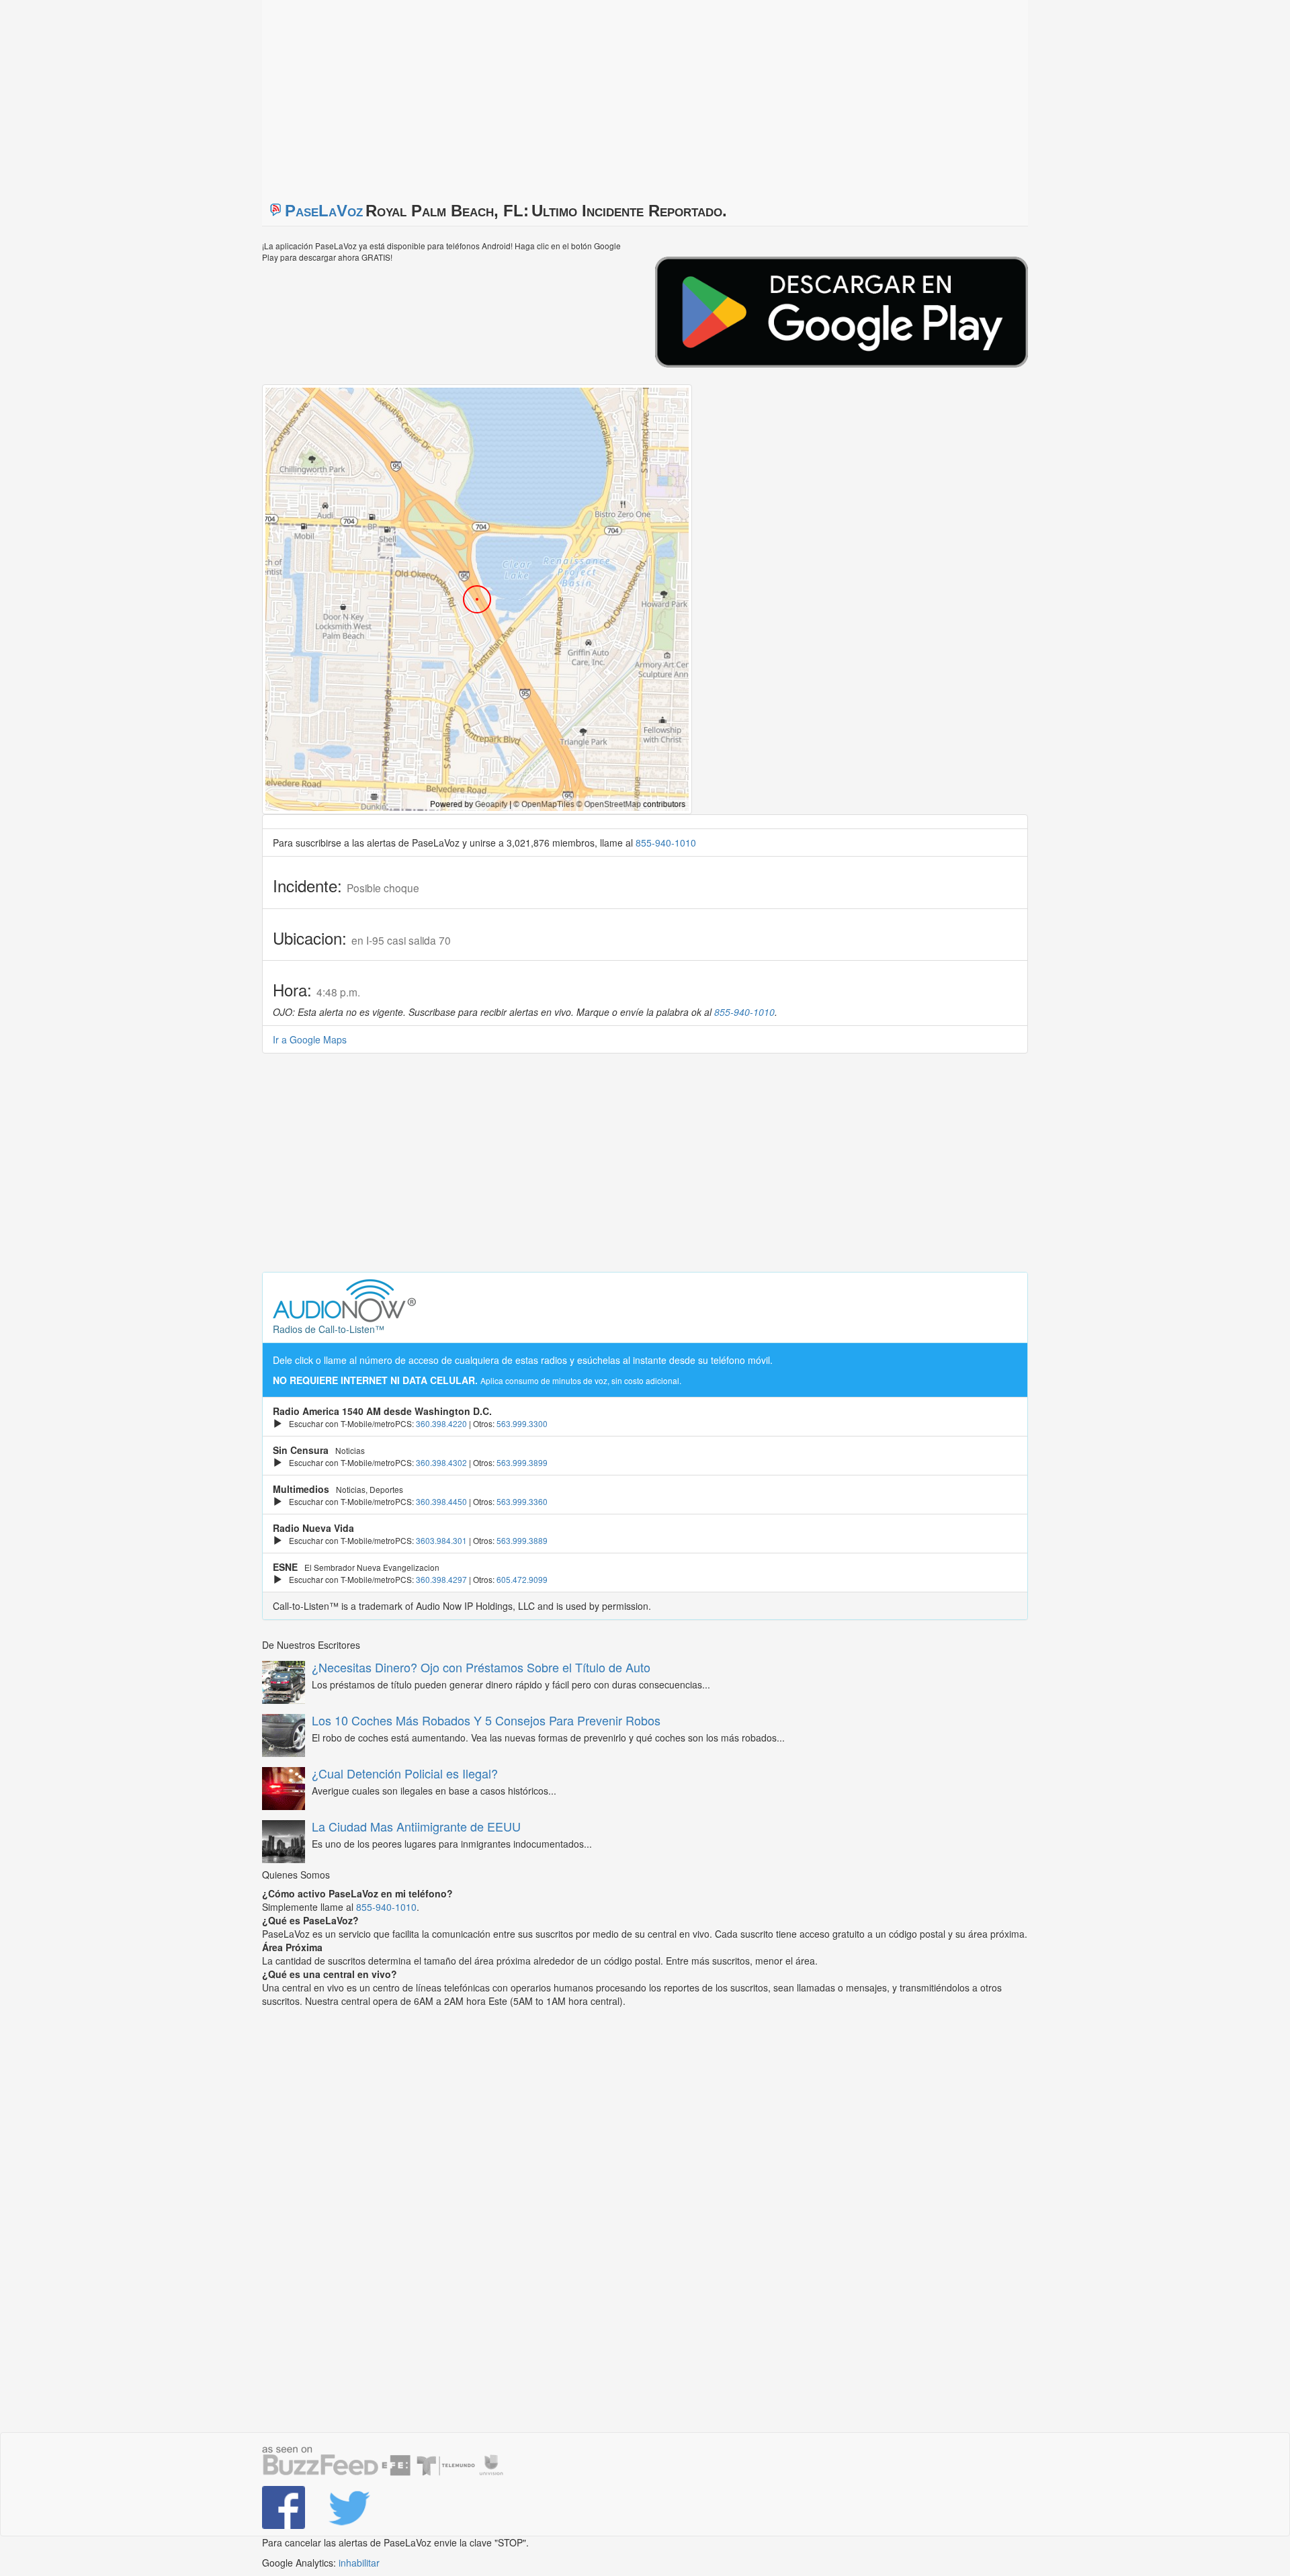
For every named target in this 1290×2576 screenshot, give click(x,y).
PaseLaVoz (324, 211)
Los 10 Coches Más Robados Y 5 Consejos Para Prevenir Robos (486, 1720)
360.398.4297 (441, 1579)
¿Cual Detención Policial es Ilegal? (405, 1773)
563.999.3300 (522, 1423)
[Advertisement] (430, 94)
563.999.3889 (522, 1540)
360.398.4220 (441, 1423)
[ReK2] (351, 2507)
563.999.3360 (522, 1501)
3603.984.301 (441, 1540)
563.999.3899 (522, 1462)
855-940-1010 (666, 843)
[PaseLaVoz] (285, 2507)
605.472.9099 (522, 1579)
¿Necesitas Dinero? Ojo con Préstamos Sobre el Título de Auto (481, 1667)
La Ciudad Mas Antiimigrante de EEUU (416, 1826)
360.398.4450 (441, 1501)
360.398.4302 (441, 1462)
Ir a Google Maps (310, 1039)
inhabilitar (359, 2563)
